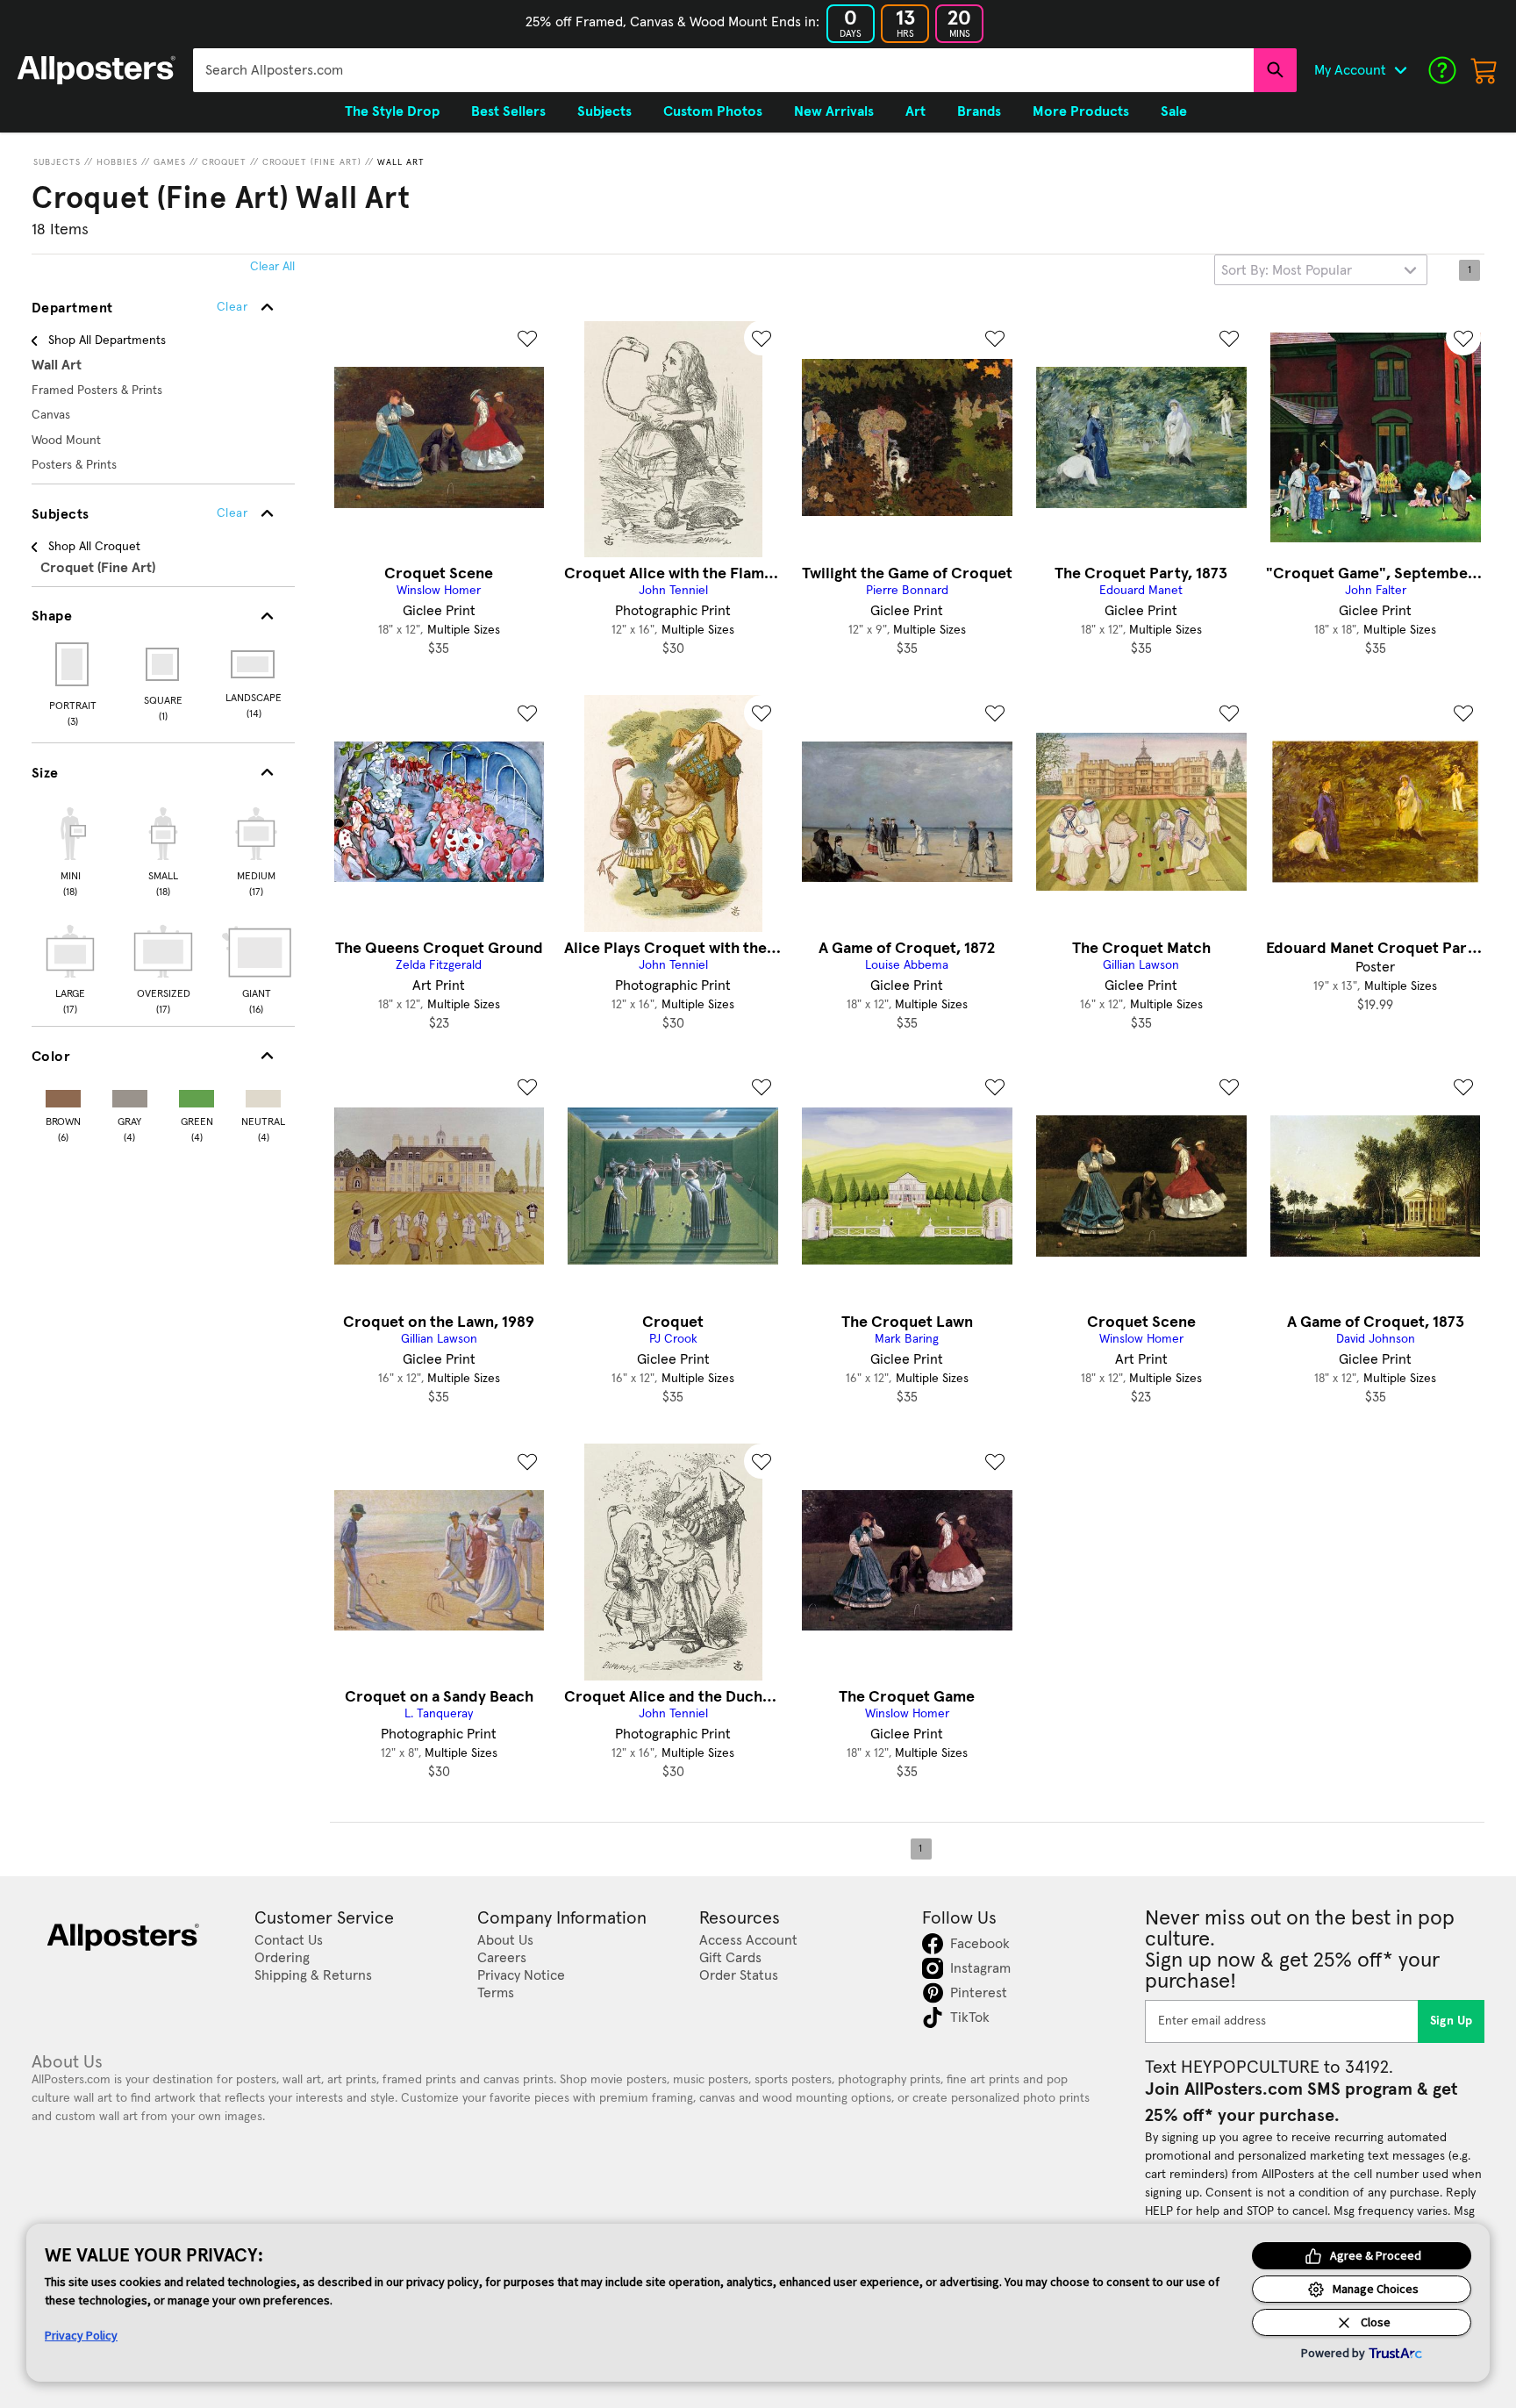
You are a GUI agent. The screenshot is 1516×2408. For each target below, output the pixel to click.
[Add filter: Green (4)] (197, 1095)
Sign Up (1452, 2021)
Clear (232, 513)
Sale (1174, 111)
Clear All (272, 267)
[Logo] (97, 70)
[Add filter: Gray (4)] (130, 1095)
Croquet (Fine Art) (312, 162)
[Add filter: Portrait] (73, 664)
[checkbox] (70, 849)
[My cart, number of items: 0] (1484, 70)
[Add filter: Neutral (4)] (263, 1095)
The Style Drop (392, 111)
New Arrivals (834, 111)
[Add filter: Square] (164, 664)
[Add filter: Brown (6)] (63, 1095)
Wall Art (401, 162)
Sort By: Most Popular (1287, 270)
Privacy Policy (81, 2335)
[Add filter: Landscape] (254, 664)
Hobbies (117, 162)
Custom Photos (713, 111)
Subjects (57, 162)
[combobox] (723, 70)
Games (170, 162)
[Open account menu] (1400, 70)
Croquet (224, 162)
